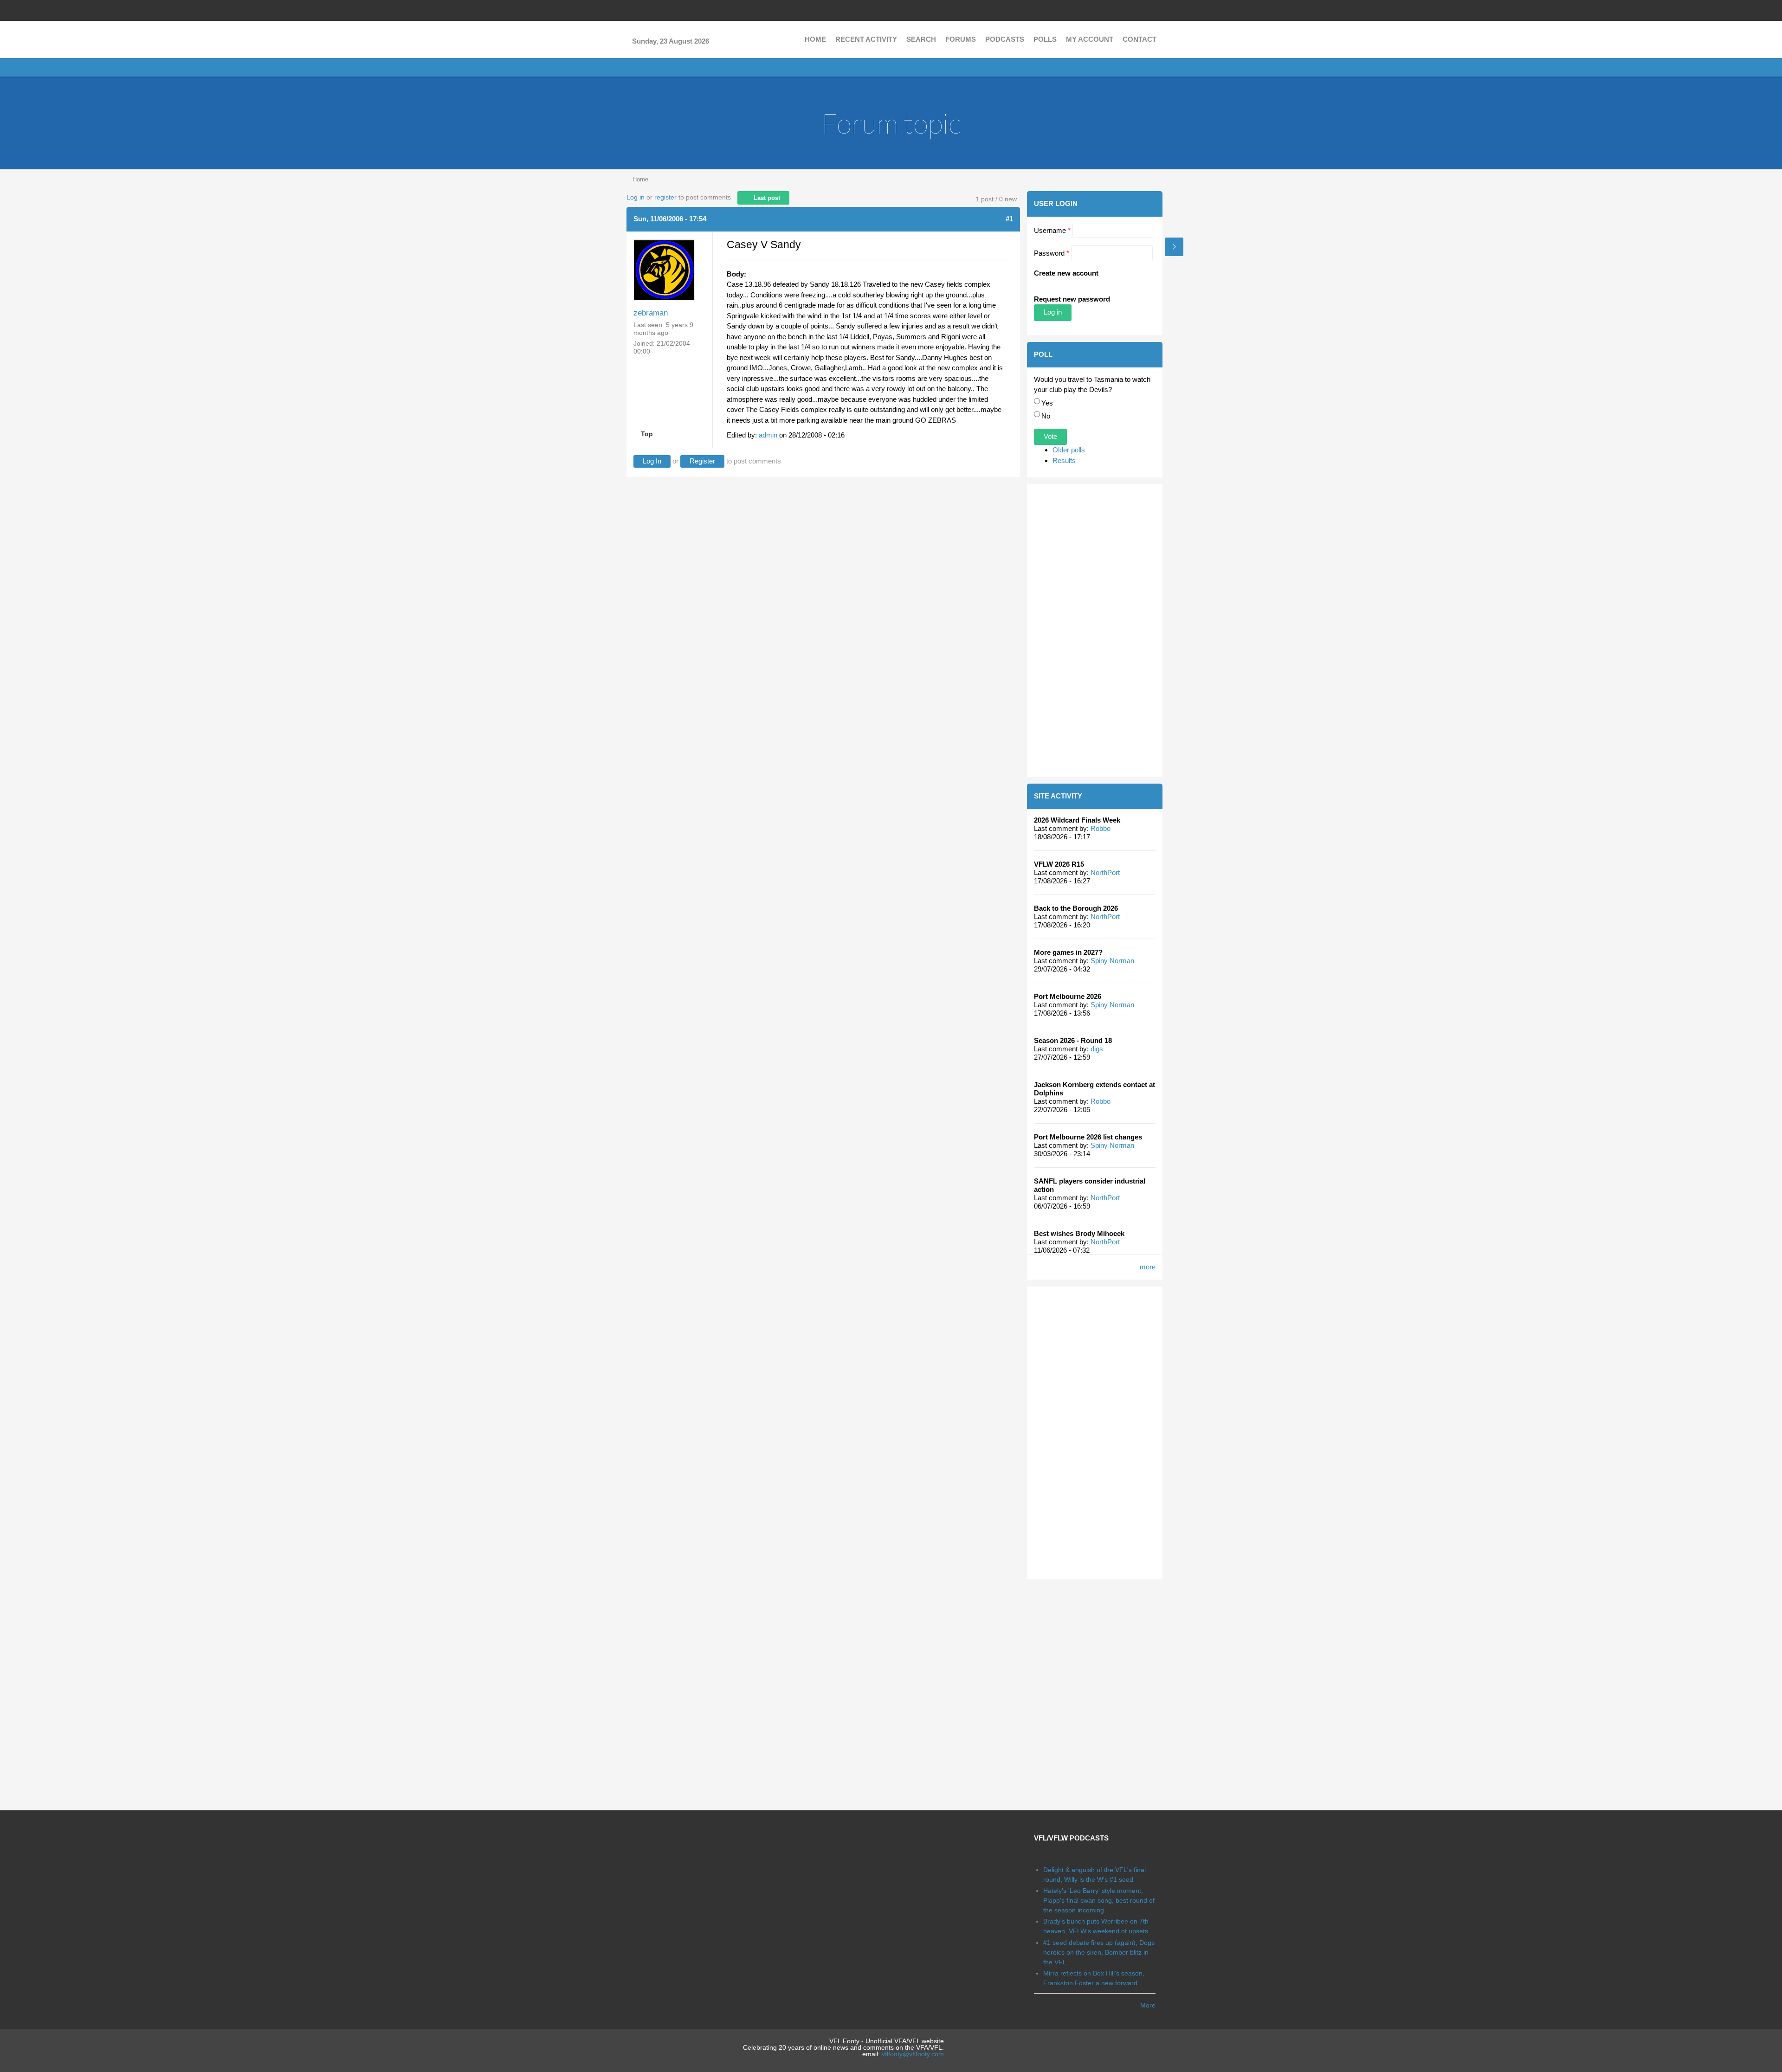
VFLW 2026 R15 (1059, 864)
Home (815, 39)
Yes (1047, 403)
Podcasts (1005, 39)
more (1148, 1267)
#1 (1009, 219)
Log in (636, 197)
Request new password (1072, 299)
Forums (961, 39)
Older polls (1069, 450)
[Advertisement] (1095, 631)
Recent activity (866, 39)
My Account (1090, 39)
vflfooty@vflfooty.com (913, 2054)
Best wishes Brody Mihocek (1079, 1233)
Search (921, 39)
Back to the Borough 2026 (1076, 908)
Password (1052, 253)
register (665, 197)
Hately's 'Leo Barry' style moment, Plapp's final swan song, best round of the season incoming (1099, 1900)
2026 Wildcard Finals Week (1077, 820)
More (1148, 2005)
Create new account (1066, 273)
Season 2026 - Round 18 (1073, 1040)
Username (1052, 230)
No (1046, 416)
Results (1064, 460)
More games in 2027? (1068, 952)
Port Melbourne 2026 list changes (1088, 1137)
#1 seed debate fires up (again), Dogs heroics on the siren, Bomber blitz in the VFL (1099, 1952)
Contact (1140, 39)
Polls (1045, 39)
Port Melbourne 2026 (1068, 996)
